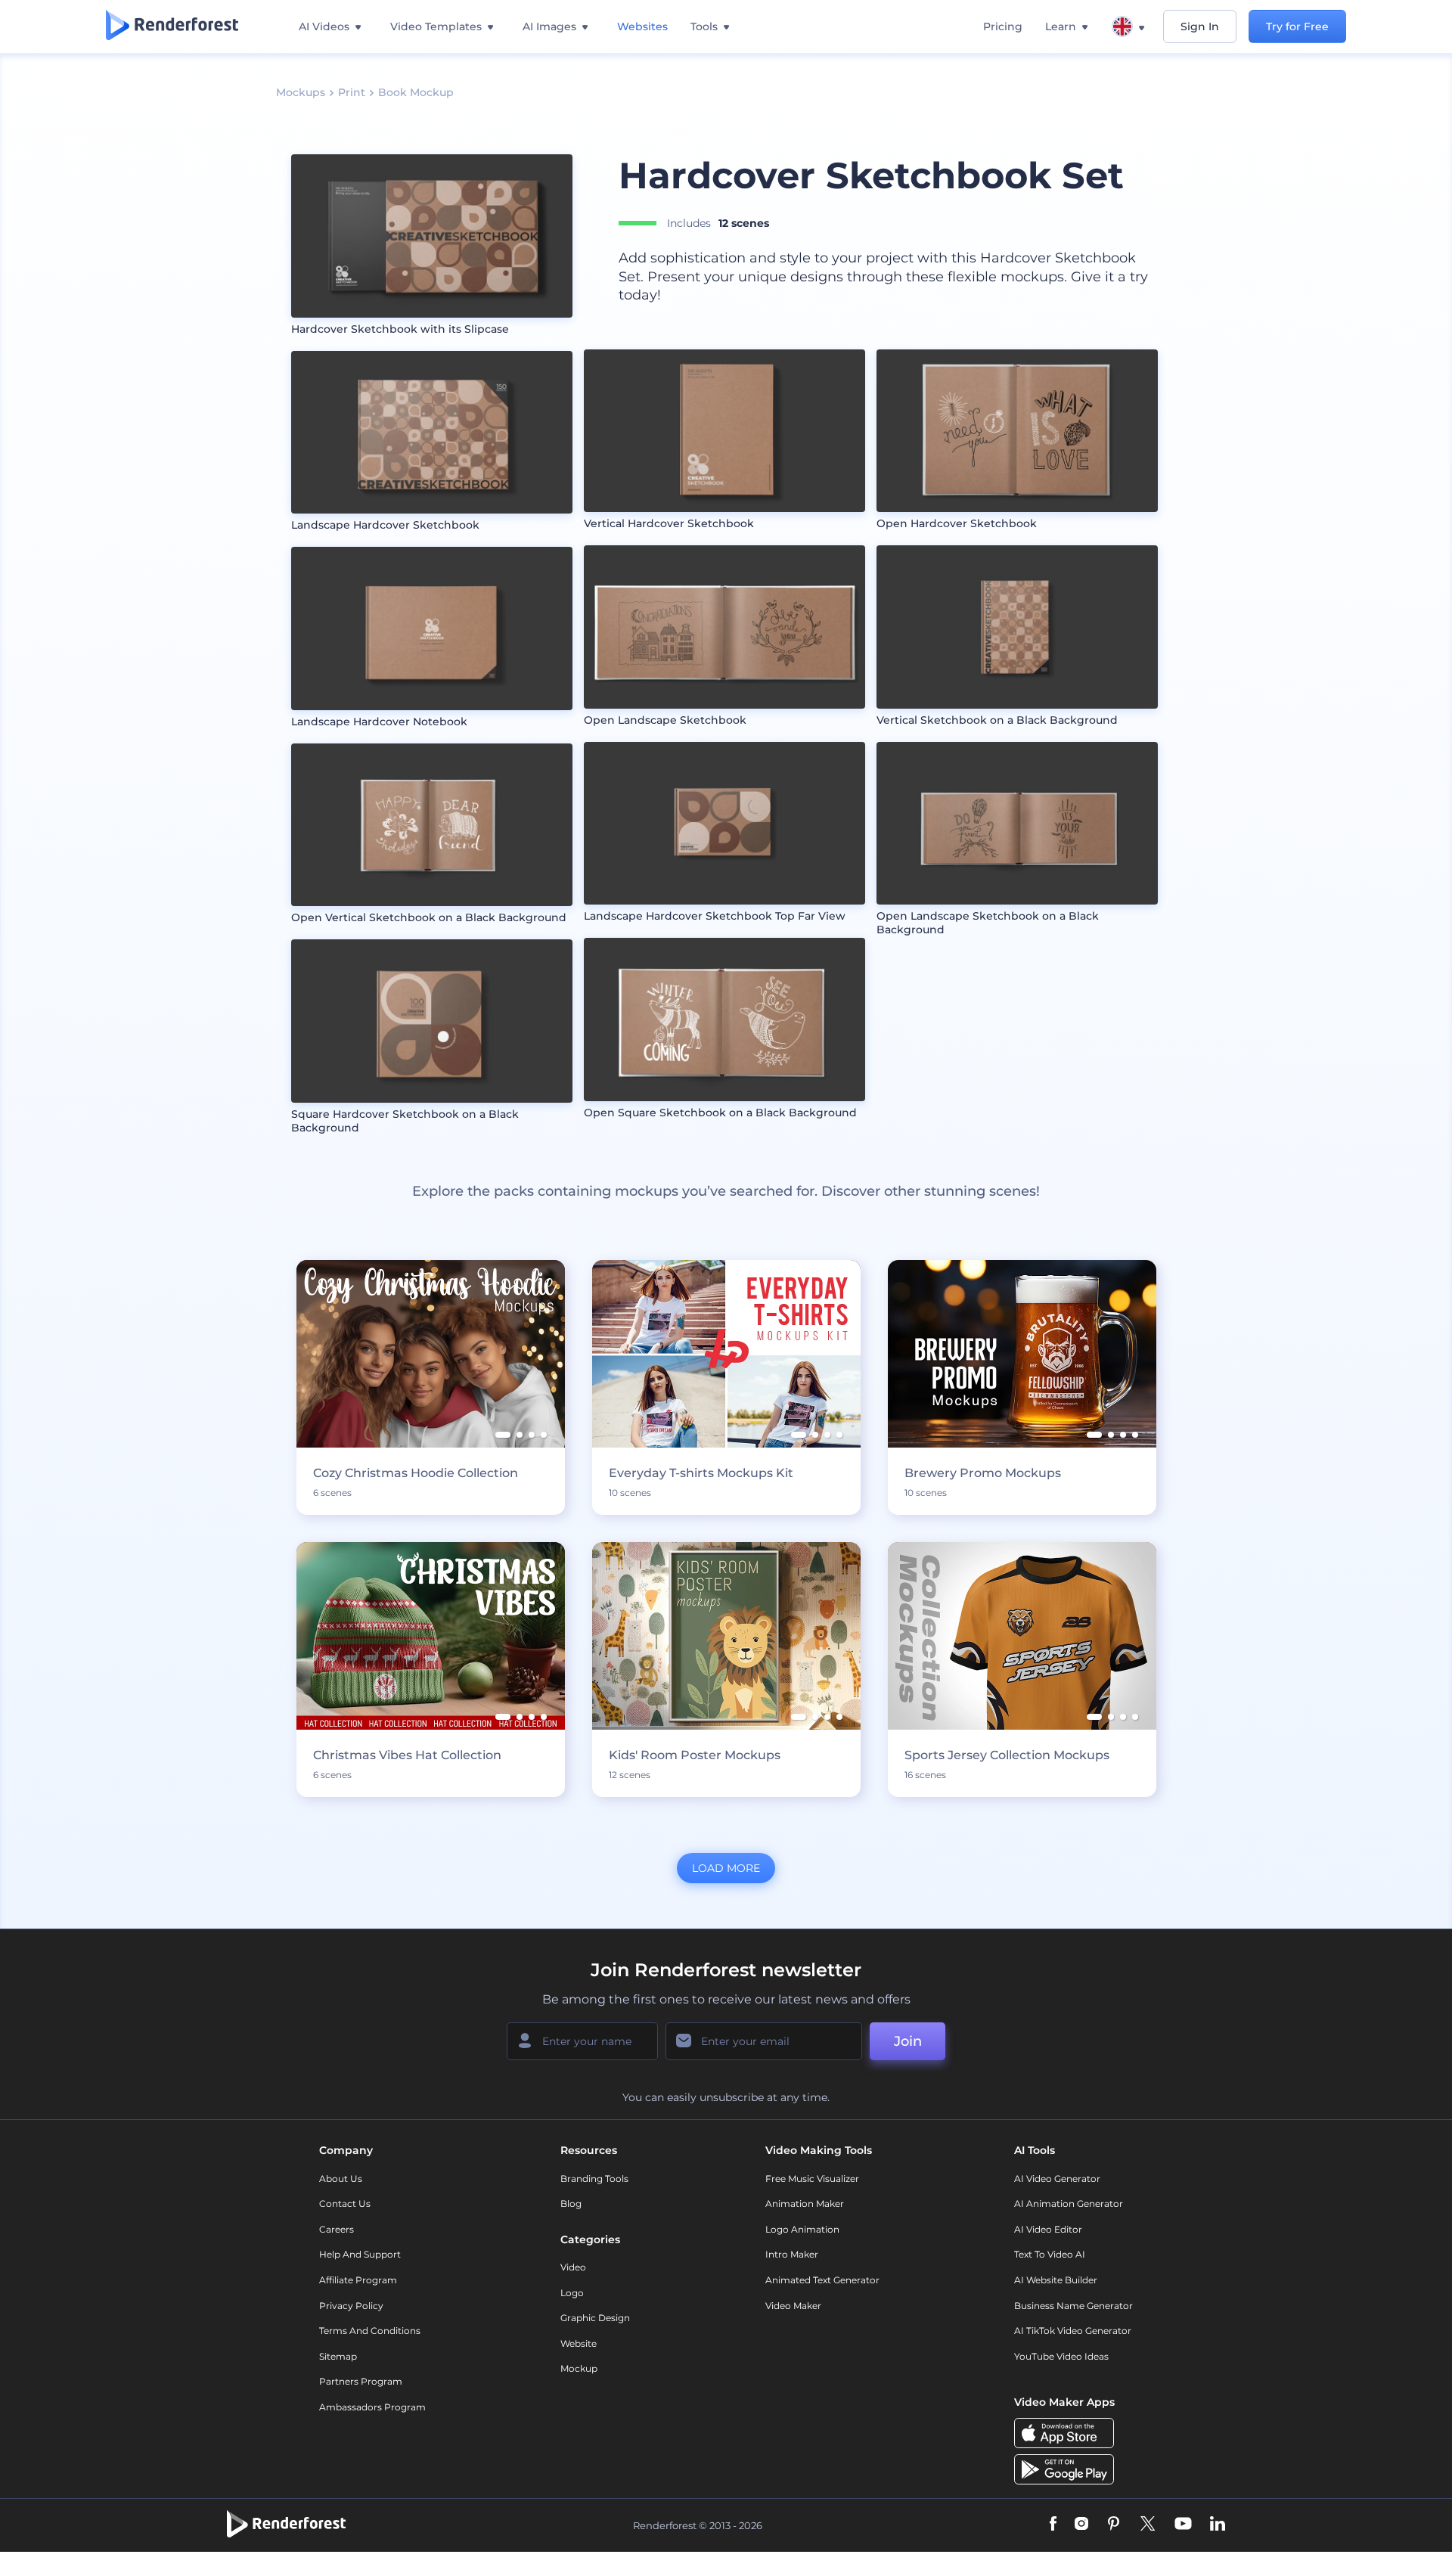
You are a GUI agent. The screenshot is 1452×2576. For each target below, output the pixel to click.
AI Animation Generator (1069, 2204)
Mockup (579, 2368)
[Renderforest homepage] (172, 26)
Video (573, 2267)
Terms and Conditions (370, 2331)
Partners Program (361, 2381)
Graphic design (595, 2318)
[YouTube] (1183, 2525)
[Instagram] (1081, 2525)
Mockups (301, 92)
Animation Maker (805, 2204)
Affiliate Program (358, 2280)
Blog (571, 2204)
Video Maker (793, 2306)
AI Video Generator (1057, 2179)
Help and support (360, 2254)
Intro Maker (792, 2254)
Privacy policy (351, 2306)
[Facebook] (1053, 2525)
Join (908, 2041)
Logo (572, 2293)
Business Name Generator (1073, 2306)
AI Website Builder (1056, 2280)
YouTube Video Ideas (1061, 2356)
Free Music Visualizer (812, 2179)
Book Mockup (416, 92)
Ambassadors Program (372, 2407)
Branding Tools (594, 2179)
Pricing (1003, 26)
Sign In (1200, 26)
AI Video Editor (1048, 2229)
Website (579, 2343)
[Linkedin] (1218, 2525)
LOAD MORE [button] (726, 1868)
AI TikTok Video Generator (1073, 2331)
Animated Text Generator (822, 2280)
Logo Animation (802, 2229)
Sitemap (338, 2356)
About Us (341, 2179)
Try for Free (1297, 26)
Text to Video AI (1050, 2254)
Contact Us (345, 2204)
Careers (337, 2229)
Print (352, 92)
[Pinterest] (1114, 2525)
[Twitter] (1148, 2525)
